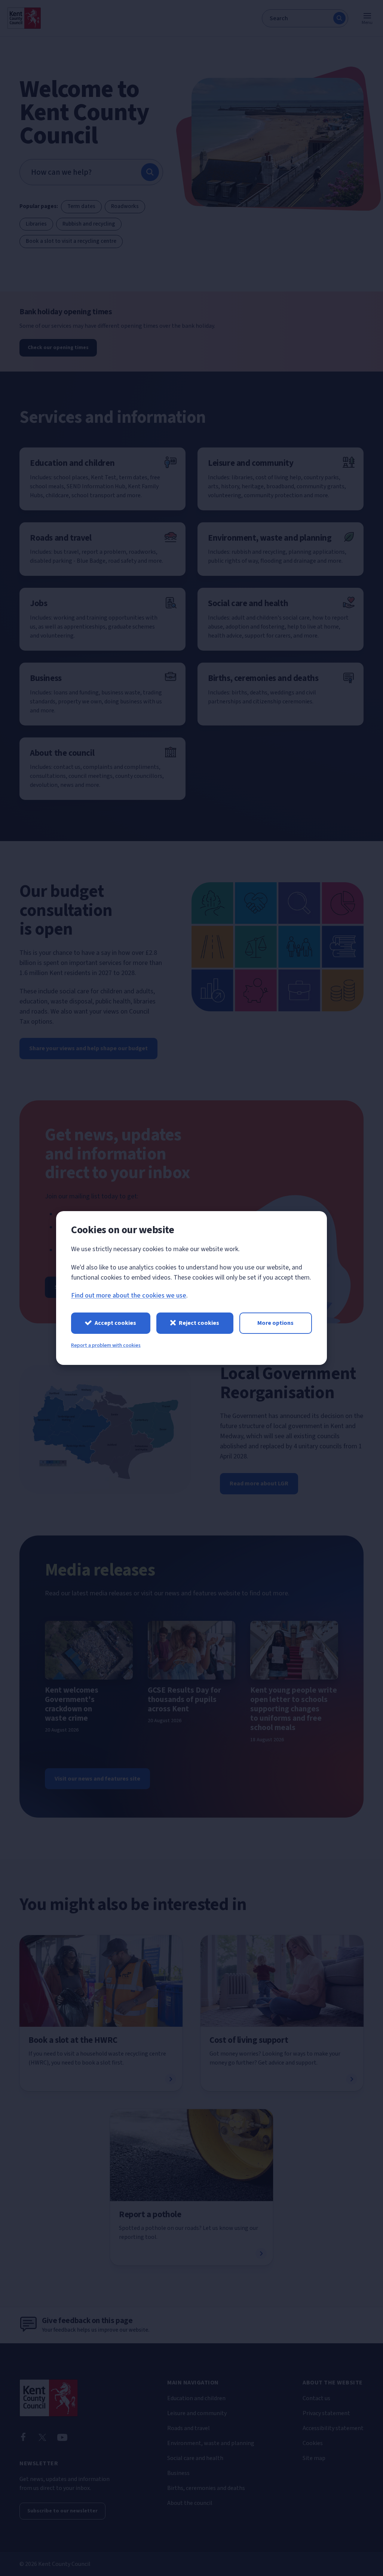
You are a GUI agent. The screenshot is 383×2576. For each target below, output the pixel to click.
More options (275, 1323)
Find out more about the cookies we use (129, 1295)
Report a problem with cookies (106, 1345)
